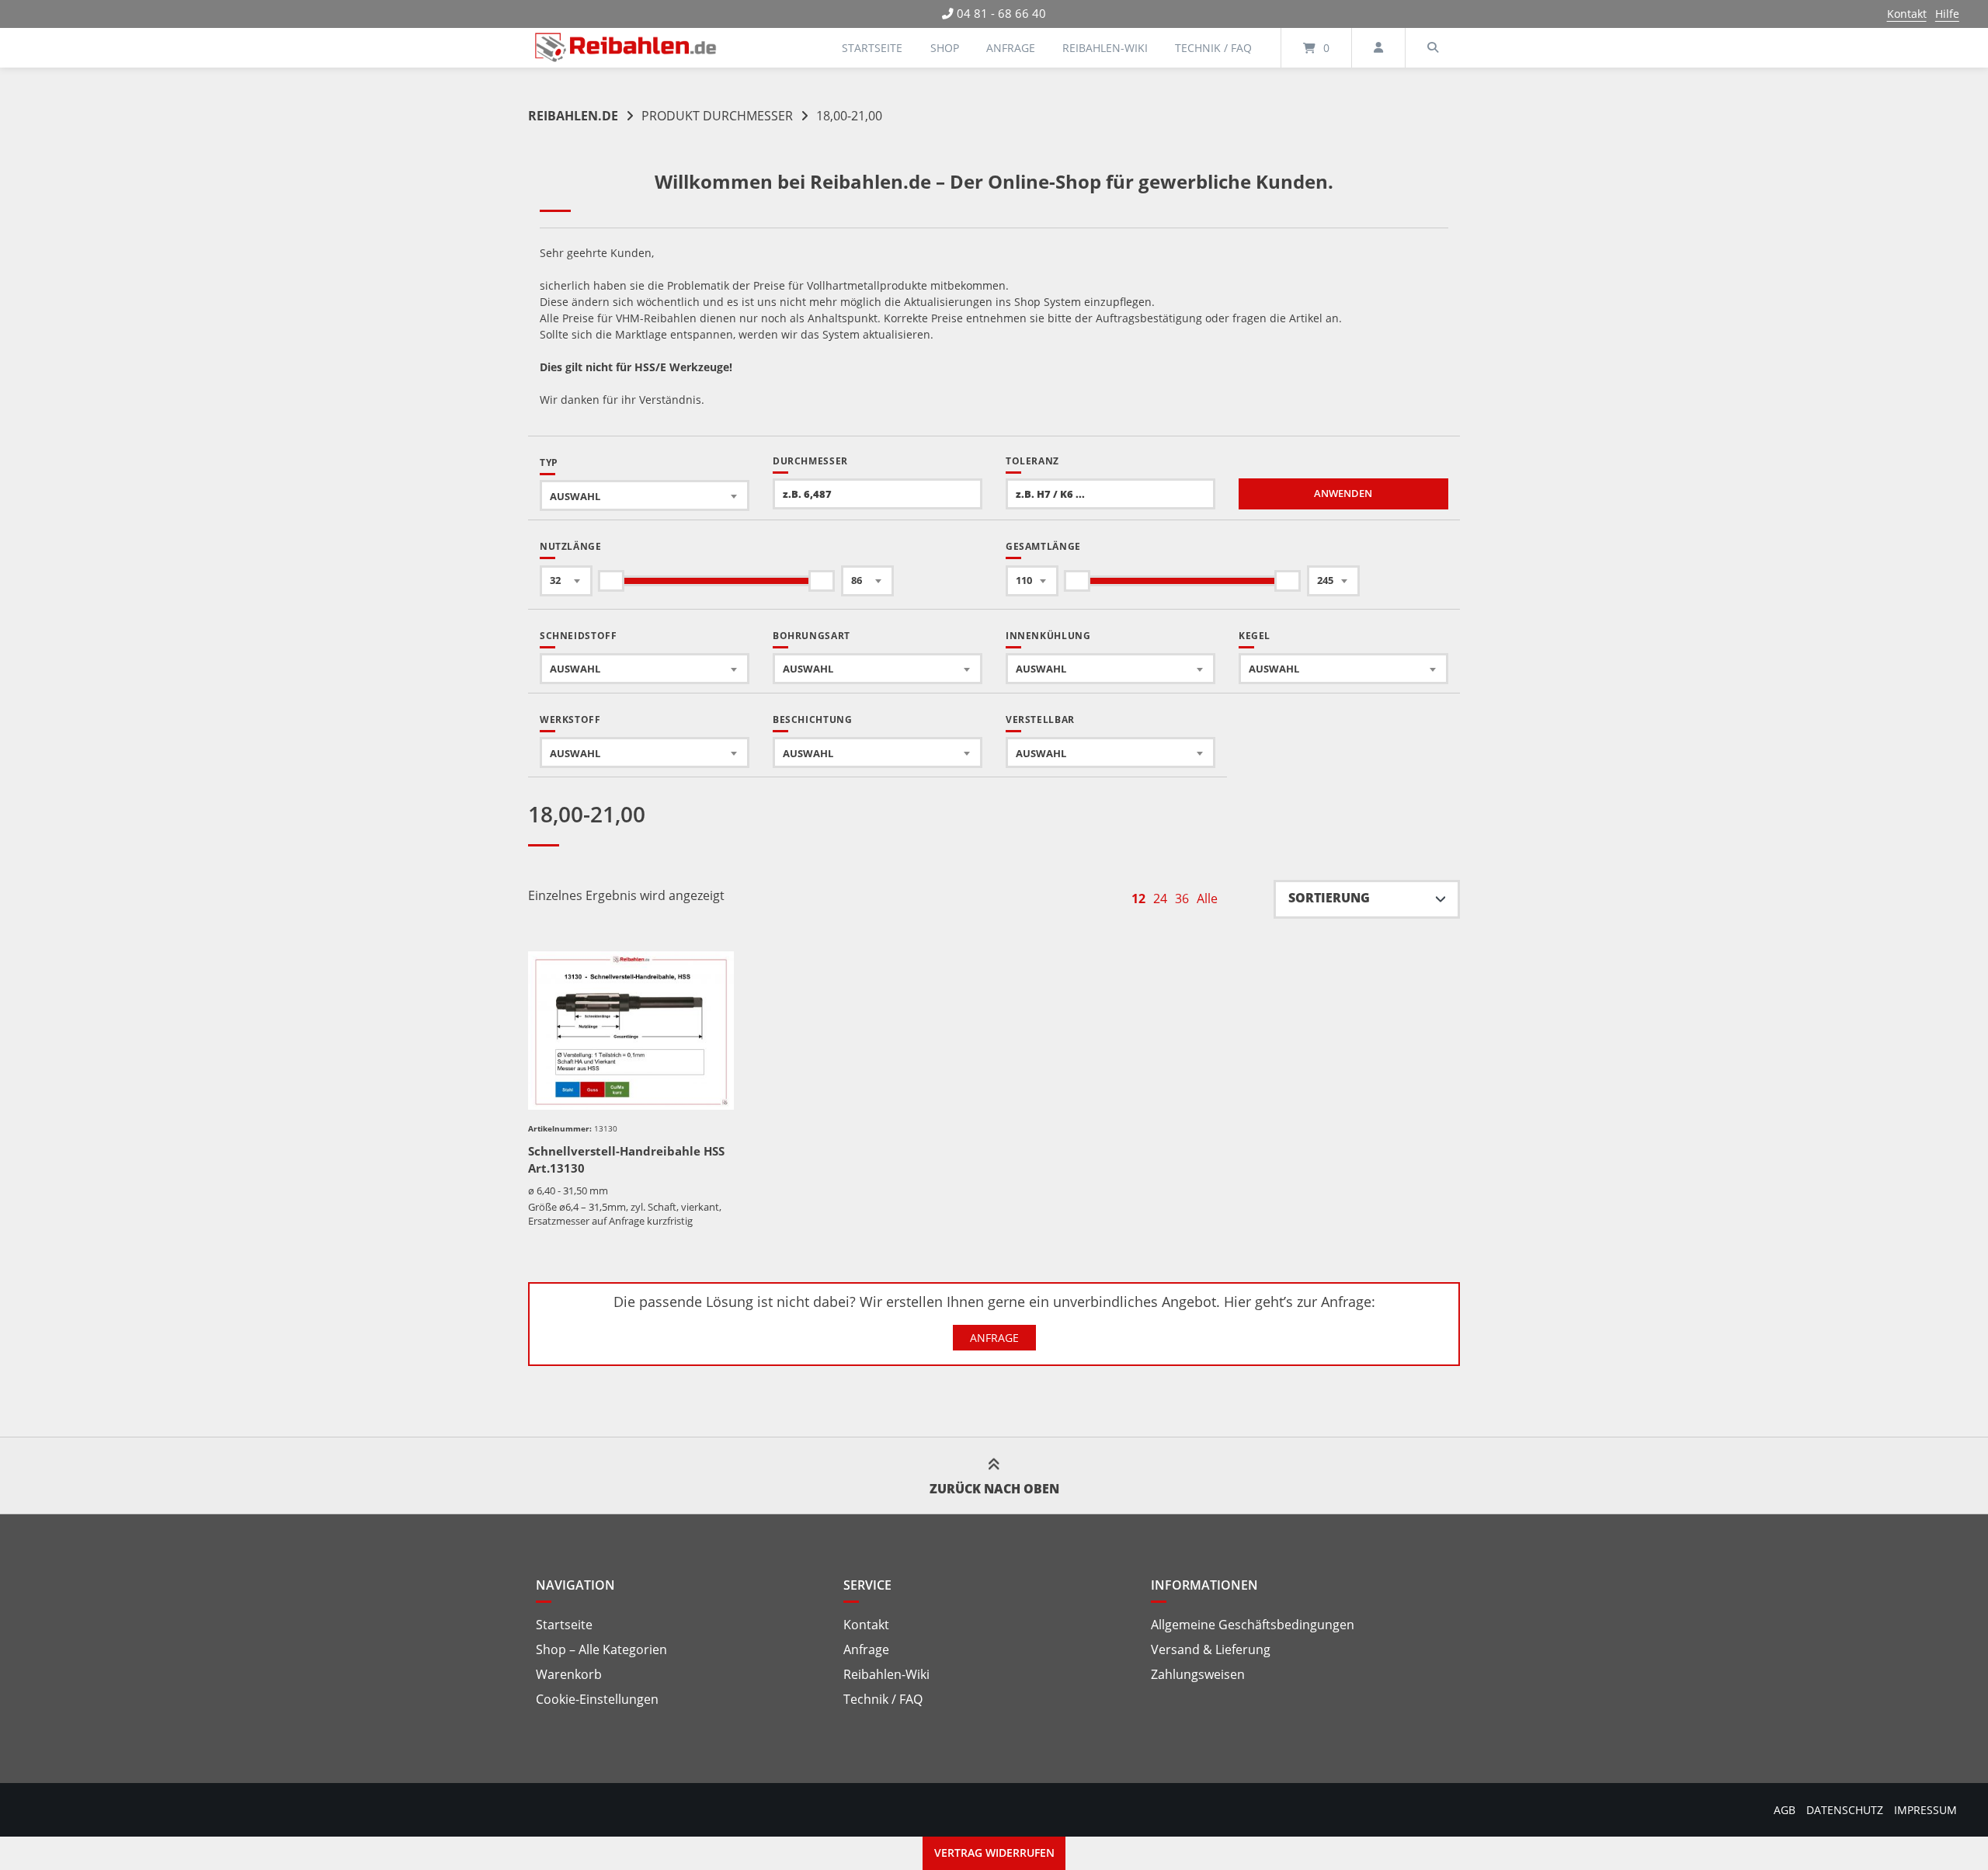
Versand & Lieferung (1211, 1649)
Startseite (872, 48)
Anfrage (1011, 48)
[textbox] (645, 496)
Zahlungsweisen (1198, 1674)
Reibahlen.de (573, 116)
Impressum (1925, 1810)
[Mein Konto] (1378, 48)
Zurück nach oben (994, 1489)
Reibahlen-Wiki (1105, 48)
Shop (945, 48)
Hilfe (1947, 14)
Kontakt (1907, 14)
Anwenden (1343, 494)
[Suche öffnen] (1433, 48)
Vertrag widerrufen (994, 1853)
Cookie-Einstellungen (597, 1699)
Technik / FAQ (1213, 48)
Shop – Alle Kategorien (601, 1649)
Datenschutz (1845, 1810)
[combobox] (645, 495)
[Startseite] (626, 48)
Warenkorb (569, 1674)
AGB (1785, 1810)
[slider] (611, 581)
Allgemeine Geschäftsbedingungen (1253, 1625)
